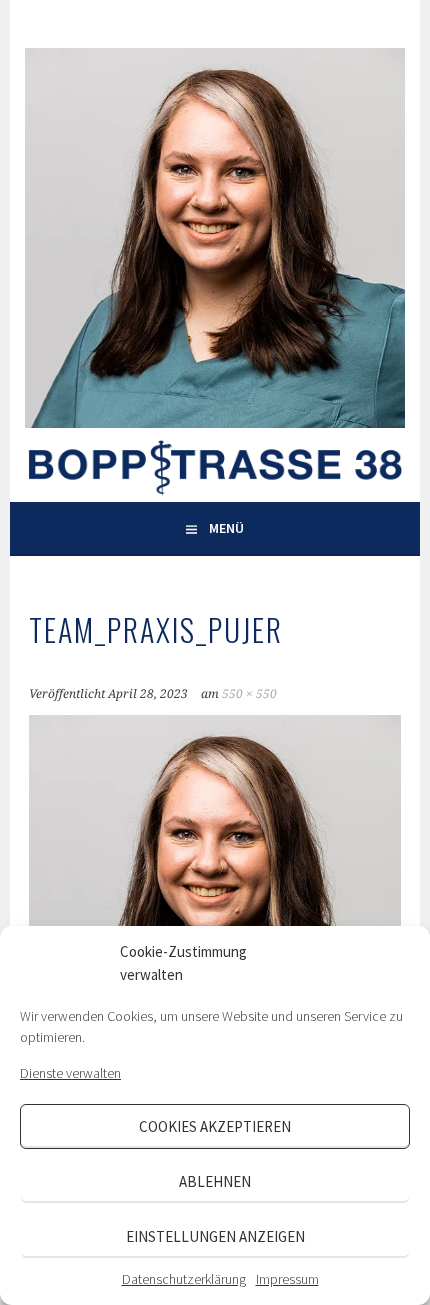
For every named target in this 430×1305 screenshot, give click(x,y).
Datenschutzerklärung (184, 1279)
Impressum (287, 1279)
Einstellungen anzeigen (215, 1236)
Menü (226, 528)
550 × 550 (249, 694)
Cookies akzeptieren (215, 1126)
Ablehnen (215, 1181)
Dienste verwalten (70, 1073)
